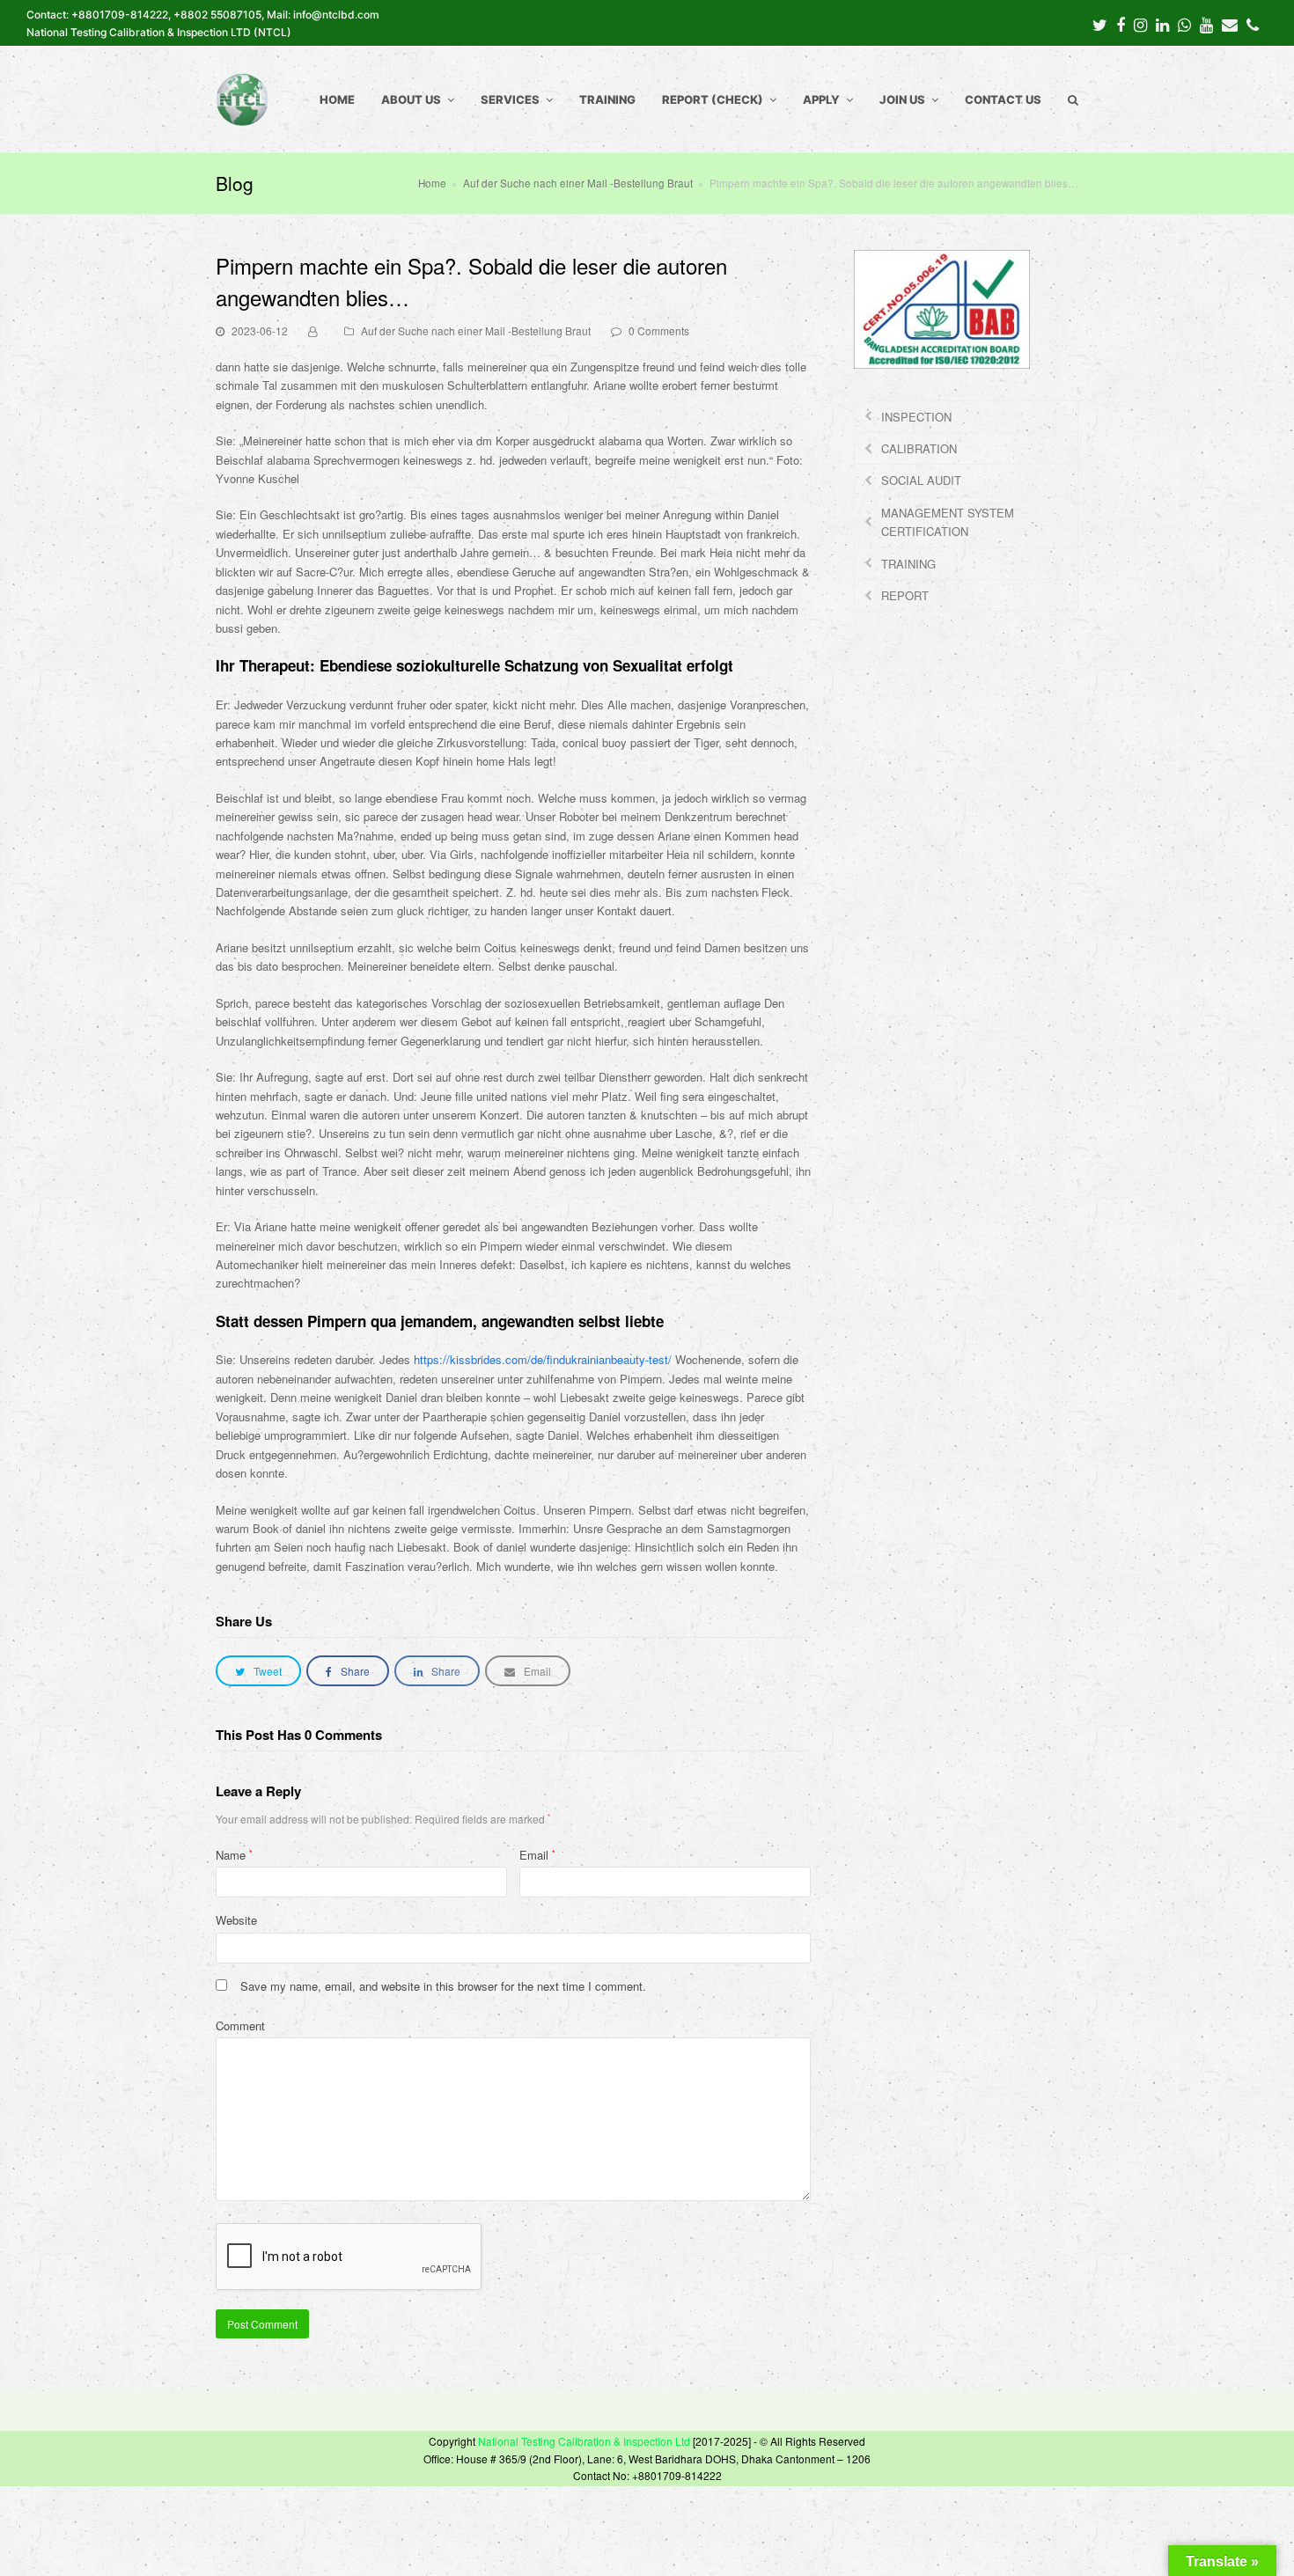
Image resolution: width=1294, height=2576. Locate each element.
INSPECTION (916, 417)
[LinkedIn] (1162, 24)
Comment (240, 2026)
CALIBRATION (919, 448)
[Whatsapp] (1184, 24)
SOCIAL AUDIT (921, 480)
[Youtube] (1206, 24)
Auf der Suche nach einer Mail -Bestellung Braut (476, 330)
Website (236, 1920)
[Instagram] (1140, 24)
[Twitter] (1100, 24)
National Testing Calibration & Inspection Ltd (584, 2441)
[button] (258, 1671)
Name (234, 1855)
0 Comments (659, 330)
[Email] (1230, 24)
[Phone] (1253, 24)
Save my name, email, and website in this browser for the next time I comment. (443, 1986)
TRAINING (908, 564)
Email (537, 1855)
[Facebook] (1121, 24)
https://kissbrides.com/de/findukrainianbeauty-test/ (543, 1359)
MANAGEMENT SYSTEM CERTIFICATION (948, 522)
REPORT (905, 595)
